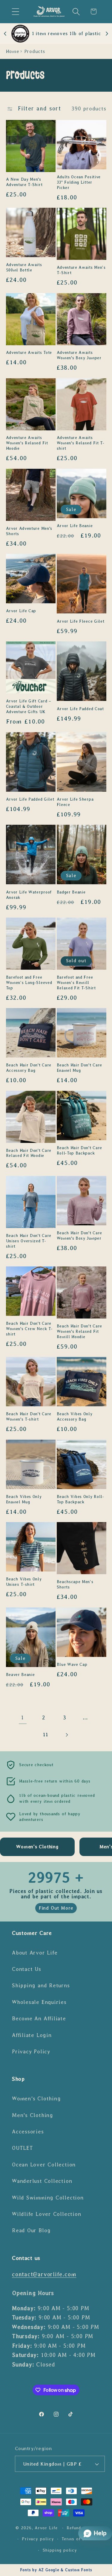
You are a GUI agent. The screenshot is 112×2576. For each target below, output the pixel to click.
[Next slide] (107, 34)
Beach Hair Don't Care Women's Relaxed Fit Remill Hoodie (80, 1331)
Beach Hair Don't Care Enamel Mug (80, 1068)
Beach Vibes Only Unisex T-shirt (24, 1582)
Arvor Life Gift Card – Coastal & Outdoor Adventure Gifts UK (29, 706)
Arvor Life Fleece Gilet (81, 621)
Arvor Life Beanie (75, 526)
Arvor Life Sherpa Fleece (75, 802)
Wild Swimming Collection (48, 2198)
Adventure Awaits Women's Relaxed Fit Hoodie (27, 443)
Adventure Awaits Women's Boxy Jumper (79, 355)
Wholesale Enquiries (39, 2002)
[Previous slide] (5, 34)
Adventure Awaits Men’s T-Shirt (81, 270)
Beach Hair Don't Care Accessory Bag (29, 1068)
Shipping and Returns (41, 1985)
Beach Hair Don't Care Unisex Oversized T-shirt (29, 1241)
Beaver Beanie (20, 1675)
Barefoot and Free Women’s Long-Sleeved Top (29, 983)
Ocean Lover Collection (44, 2165)
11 (46, 1735)
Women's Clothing (36, 2099)
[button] (15, 11)
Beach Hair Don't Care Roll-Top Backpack (80, 1150)
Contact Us (27, 1969)
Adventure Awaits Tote (29, 353)
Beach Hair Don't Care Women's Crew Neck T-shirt (29, 1329)
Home (13, 51)
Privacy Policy (31, 2052)
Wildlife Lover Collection (47, 2214)
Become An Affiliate (39, 2019)
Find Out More (56, 1908)
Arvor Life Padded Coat (80, 709)
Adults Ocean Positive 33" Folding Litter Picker (79, 182)
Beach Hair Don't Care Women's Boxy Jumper (80, 1236)
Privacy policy (38, 2539)
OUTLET (23, 2148)
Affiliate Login (32, 2035)
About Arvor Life (35, 1953)
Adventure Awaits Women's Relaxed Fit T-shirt (81, 443)
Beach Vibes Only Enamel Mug (24, 1499)
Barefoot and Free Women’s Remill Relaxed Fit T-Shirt (76, 983)
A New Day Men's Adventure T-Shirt (24, 182)
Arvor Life (46, 2528)
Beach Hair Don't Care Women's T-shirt (29, 1417)
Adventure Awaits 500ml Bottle (24, 267)
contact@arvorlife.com (44, 2274)
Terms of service (80, 2539)
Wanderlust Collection (42, 2181)
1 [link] (23, 1717)
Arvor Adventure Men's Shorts (29, 531)
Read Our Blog (31, 2230)
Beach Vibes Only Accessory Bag (75, 1417)
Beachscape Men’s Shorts (75, 1584)
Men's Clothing (33, 2115)
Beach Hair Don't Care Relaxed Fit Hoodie (29, 1153)
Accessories (28, 2132)
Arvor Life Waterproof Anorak (29, 895)
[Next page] (66, 1735)
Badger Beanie (71, 892)
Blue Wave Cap (72, 1665)
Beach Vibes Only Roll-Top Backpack (80, 1499)
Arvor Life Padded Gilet (30, 799)
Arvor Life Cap (21, 611)
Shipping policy (60, 2550)
